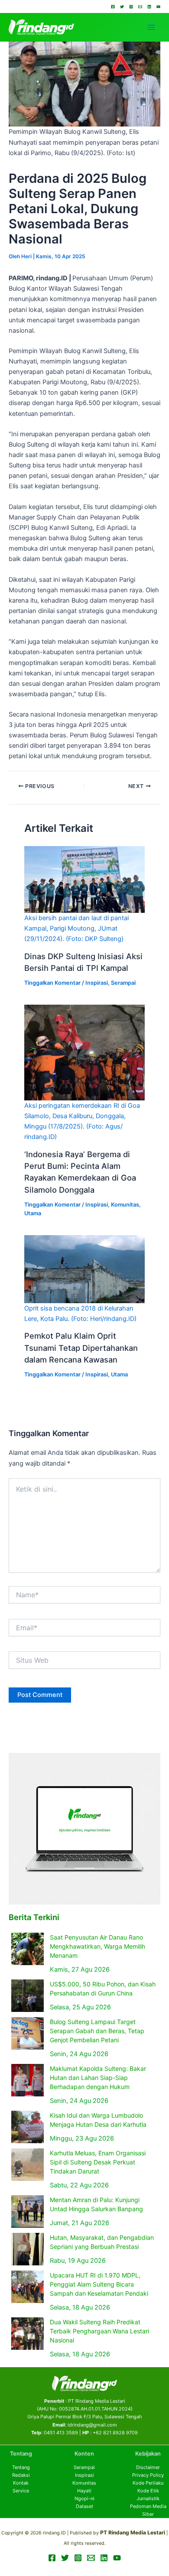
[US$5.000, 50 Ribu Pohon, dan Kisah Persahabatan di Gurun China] (28, 1996)
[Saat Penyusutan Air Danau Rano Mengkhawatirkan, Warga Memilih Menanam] (28, 1949)
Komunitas (125, 1205)
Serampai (123, 983)
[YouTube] (158, 7)
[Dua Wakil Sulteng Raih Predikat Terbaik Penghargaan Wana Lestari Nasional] (28, 2334)
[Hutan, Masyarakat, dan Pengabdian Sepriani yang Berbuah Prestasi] (28, 2249)
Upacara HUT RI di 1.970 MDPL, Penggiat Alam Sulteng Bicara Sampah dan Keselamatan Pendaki (99, 2284)
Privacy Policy (148, 2475)
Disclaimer (148, 2467)
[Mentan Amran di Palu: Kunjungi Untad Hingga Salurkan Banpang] (28, 2211)
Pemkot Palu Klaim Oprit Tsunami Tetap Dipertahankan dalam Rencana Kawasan (81, 1348)
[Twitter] (122, 7)
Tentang (21, 2467)
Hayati (84, 2491)
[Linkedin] (149, 7)
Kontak (21, 2483)
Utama (33, 1213)
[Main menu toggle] (151, 27)
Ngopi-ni (84, 2498)
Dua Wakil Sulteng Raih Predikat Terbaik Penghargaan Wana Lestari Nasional (99, 2331)
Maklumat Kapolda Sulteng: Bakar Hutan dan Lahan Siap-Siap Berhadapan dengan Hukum (98, 2078)
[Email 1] (140, 7)
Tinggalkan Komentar (52, 983)
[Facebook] (113, 7)
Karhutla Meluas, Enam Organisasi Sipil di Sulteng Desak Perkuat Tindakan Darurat (98, 2162)
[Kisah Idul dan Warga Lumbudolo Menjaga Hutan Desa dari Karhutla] (28, 2127)
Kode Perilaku (148, 2483)
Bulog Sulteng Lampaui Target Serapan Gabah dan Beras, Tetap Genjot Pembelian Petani (97, 2031)
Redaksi (21, 2475)
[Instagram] (131, 7)
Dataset (84, 2506)
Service (21, 2491)
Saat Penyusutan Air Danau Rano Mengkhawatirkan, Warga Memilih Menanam (97, 1946)
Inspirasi (97, 983)
